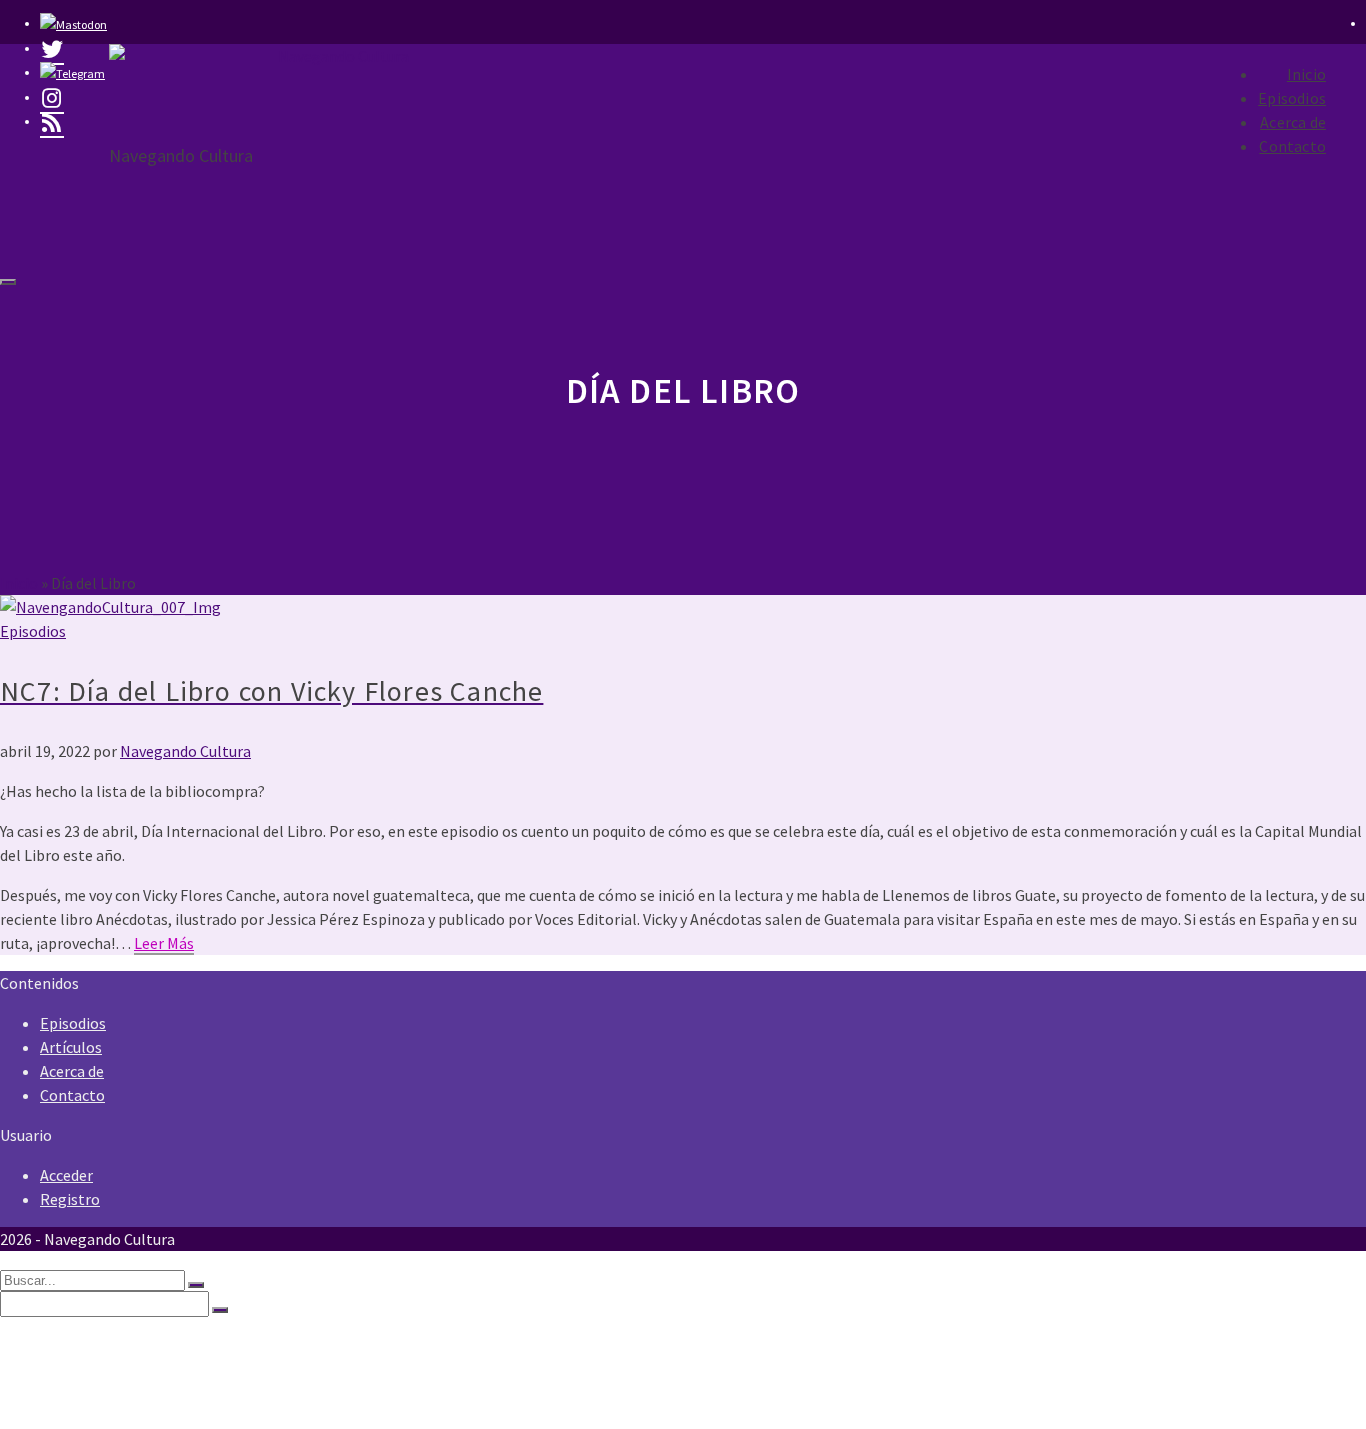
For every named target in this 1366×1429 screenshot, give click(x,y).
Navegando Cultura (185, 751)
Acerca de (1293, 122)
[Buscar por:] (94, 1279)
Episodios (1292, 98)
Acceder (66, 1175)
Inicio (1306, 74)
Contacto (1292, 146)
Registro (70, 1199)
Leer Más (164, 943)
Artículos (71, 1047)
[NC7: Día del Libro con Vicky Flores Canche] (683, 607)
